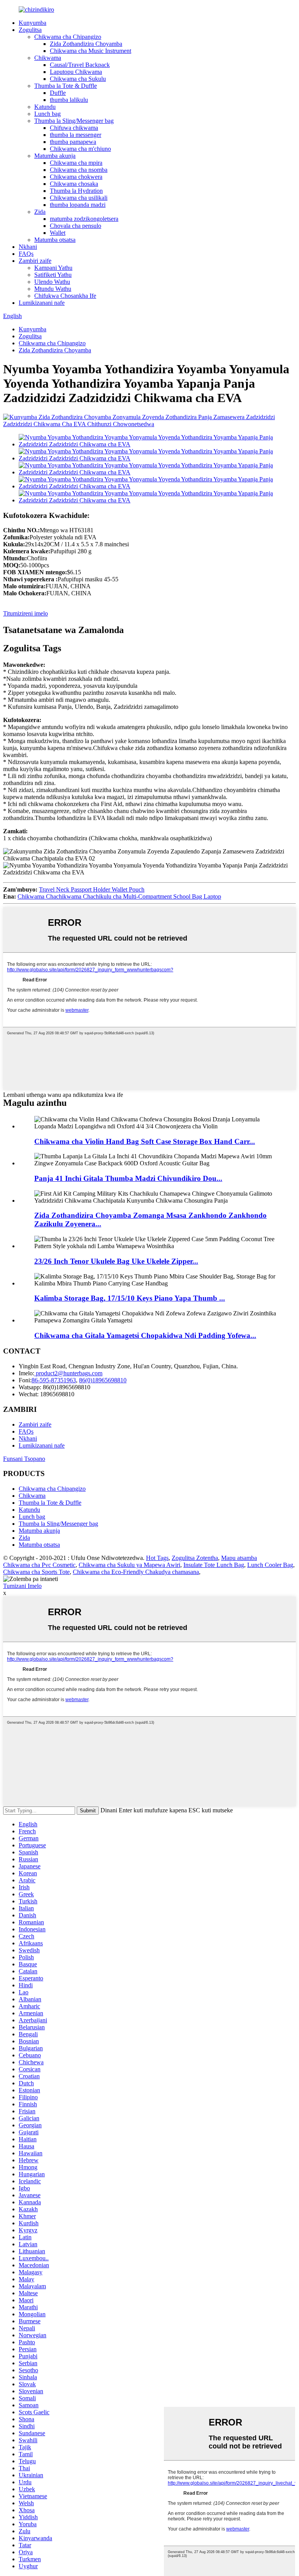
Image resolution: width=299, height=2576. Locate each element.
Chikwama (48, 58)
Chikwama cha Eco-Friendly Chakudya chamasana (136, 1572)
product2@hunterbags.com (68, 1373)
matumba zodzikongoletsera (84, 219)
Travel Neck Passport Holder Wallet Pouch (92, 889)
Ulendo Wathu (52, 282)
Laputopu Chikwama (76, 72)
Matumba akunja (55, 156)
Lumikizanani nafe (42, 303)
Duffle (58, 93)
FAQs (26, 254)
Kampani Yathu (53, 268)
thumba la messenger (76, 135)
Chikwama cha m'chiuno (80, 149)
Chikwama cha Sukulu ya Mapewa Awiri (129, 1565)
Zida (40, 212)
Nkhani (28, 247)
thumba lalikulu (69, 100)
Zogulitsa (30, 30)
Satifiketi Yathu (53, 275)
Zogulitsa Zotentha (195, 1558)
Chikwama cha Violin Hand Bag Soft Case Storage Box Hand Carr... (145, 1141)
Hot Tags (157, 1558)
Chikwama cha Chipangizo (68, 37)
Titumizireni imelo (26, 613)
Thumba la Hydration (76, 191)
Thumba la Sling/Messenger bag (74, 121)
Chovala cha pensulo (76, 226)
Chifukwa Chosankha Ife (65, 296)
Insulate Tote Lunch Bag (214, 1565)
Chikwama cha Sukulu (78, 79)
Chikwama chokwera (76, 177)
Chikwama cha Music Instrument (91, 51)
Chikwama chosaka (74, 184)
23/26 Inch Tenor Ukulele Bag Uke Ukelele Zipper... (116, 1261)
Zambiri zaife (35, 261)
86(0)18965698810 (103, 1380)
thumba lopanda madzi (78, 205)
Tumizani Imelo (22, 1586)
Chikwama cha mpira (76, 163)
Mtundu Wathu (53, 289)
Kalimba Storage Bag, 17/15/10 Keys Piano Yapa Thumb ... (130, 1298)
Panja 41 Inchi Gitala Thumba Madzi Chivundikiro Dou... (128, 1178)
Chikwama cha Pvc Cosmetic (39, 1565)
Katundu (45, 107)
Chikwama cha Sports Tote (36, 1572)
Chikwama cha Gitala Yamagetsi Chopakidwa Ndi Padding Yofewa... (145, 1335)
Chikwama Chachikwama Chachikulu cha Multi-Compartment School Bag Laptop (119, 896)
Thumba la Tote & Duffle (66, 86)
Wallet (58, 233)
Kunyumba (33, 23)
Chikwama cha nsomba (79, 170)
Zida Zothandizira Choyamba (86, 44)
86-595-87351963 (54, 1380)
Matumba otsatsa (55, 240)
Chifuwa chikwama (74, 128)
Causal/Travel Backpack (80, 65)
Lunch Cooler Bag (270, 1565)
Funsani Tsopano (24, 1459)
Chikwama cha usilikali (79, 198)
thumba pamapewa (73, 142)
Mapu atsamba (239, 1558)
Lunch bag (47, 114)
